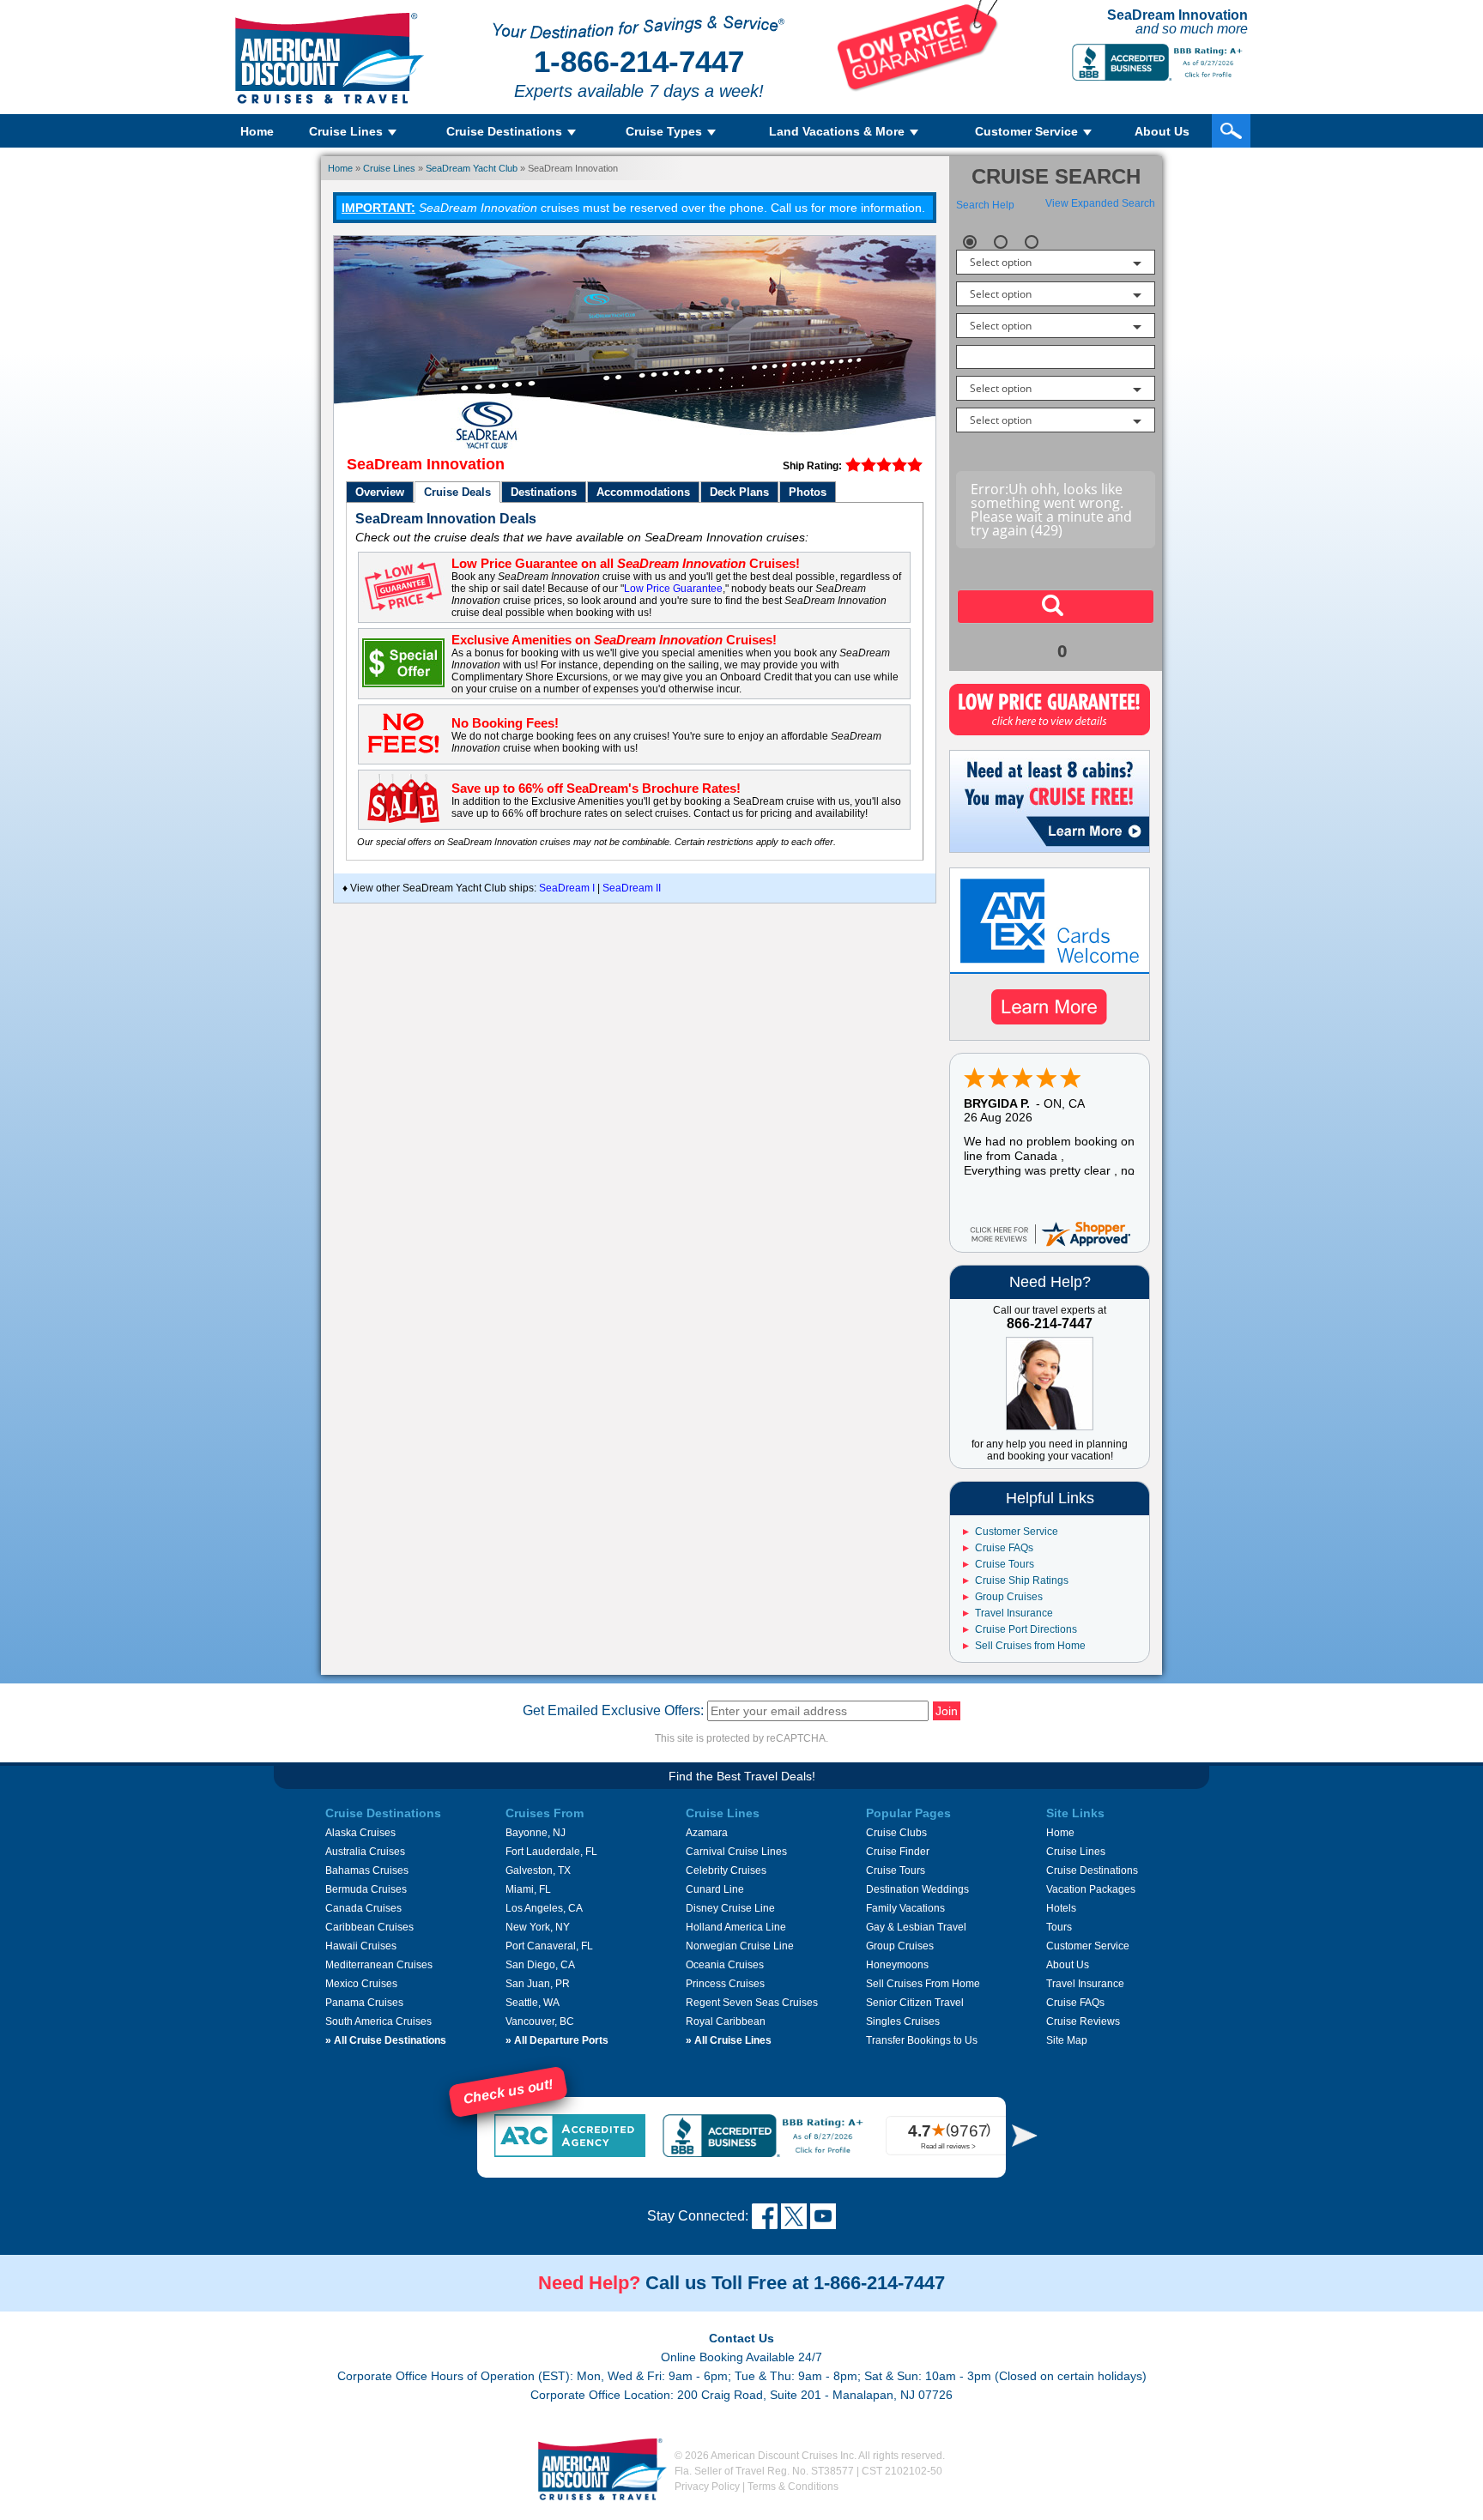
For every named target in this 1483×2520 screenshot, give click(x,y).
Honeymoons (897, 1965)
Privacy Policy (707, 2487)
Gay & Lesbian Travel (916, 1927)
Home (257, 131)
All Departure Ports (557, 2040)
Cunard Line (715, 1889)
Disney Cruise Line (730, 1908)
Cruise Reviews (1083, 2021)
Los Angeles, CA (544, 1908)
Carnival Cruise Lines (736, 1852)
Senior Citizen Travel (915, 2003)
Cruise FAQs (1004, 1548)
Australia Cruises (365, 1852)
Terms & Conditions (793, 2487)
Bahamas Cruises (367, 1870)
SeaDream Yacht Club (472, 168)
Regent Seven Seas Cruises (752, 2003)
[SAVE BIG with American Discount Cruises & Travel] (918, 88)
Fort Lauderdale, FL (551, 1852)
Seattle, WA (533, 2003)
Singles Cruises (903, 2021)
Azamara (707, 1833)
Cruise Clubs (896, 1833)
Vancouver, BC (540, 2021)
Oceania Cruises (725, 1965)
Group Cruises (1009, 1597)
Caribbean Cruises (369, 1927)
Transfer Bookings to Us (922, 2040)
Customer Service (1017, 1532)
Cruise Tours (1005, 1564)
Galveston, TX (538, 1870)
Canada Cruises (363, 1908)
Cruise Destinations (1092, 1870)
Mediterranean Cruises (379, 1965)
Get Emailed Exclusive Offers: (613, 1710)
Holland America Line (736, 1927)
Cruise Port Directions (1026, 1629)
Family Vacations (905, 1908)
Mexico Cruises (361, 1984)
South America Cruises (378, 2021)
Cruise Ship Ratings (1022, 1580)
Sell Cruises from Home (1030, 1646)
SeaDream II (630, 888)
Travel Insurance (1014, 1613)
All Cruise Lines (729, 2040)
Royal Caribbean (726, 2021)
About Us (1162, 131)
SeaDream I (567, 888)
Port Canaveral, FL (549, 1946)
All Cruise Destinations (386, 2040)
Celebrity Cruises (726, 1870)
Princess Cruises (725, 1984)
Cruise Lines (389, 168)
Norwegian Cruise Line (740, 1946)
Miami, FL (528, 1889)
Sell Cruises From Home (923, 1984)
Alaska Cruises (360, 1833)
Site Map (1067, 2040)
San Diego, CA (540, 1965)
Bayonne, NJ (536, 1833)
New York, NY (538, 1927)
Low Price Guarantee (673, 589)
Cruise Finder (898, 1852)
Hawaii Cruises (361, 1946)
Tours (1059, 1927)
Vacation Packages (1091, 1889)
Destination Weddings (917, 1889)
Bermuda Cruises (366, 1889)
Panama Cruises (364, 2003)
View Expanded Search (1100, 203)
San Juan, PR (538, 1984)
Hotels (1061, 1908)
